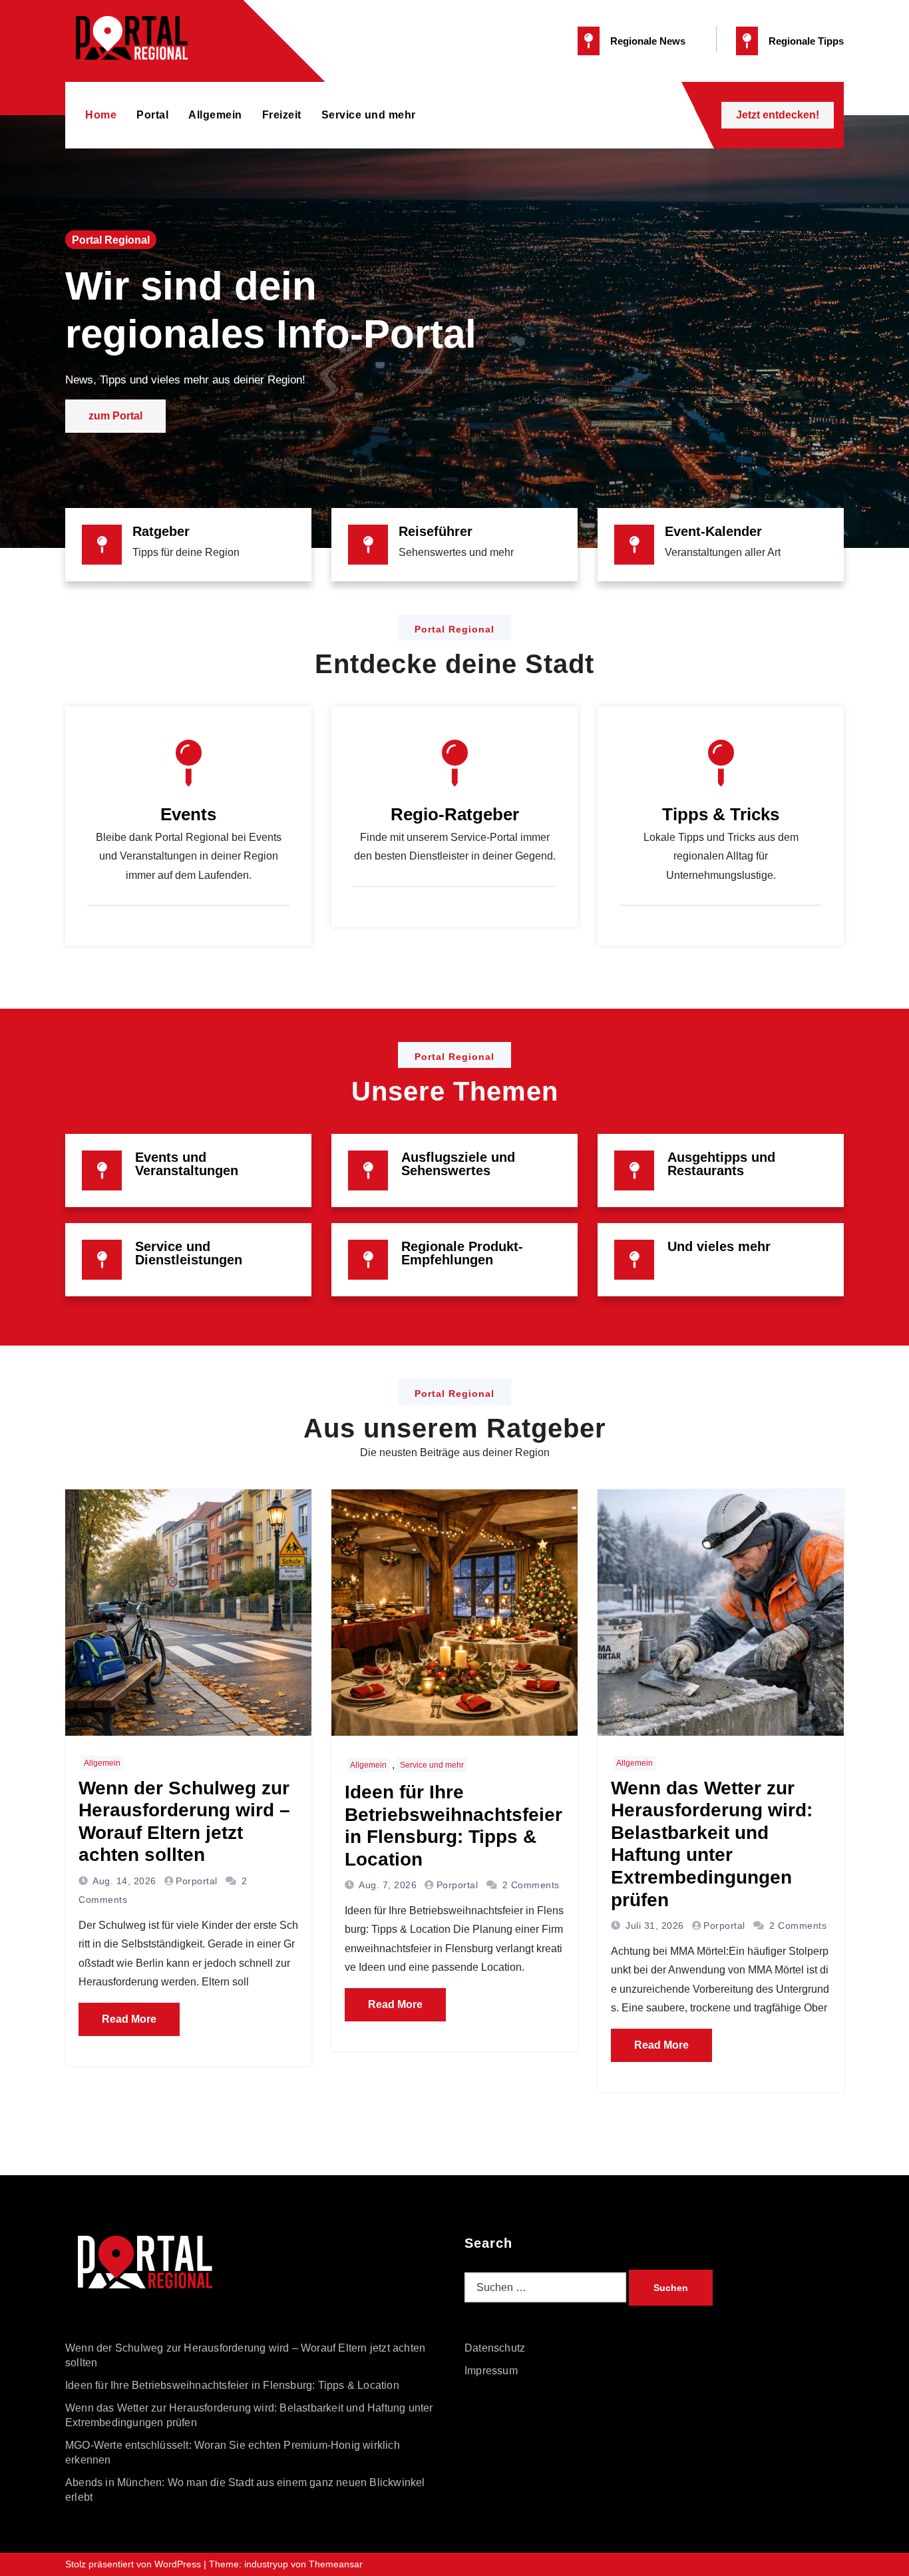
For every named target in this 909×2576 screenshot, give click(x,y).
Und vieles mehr (719, 1246)
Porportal (197, 1881)
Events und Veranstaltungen (187, 1164)
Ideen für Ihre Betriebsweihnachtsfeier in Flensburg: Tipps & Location (232, 2385)
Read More (129, 2019)
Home (101, 115)
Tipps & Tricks (721, 814)
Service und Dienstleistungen (189, 1253)
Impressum (491, 2371)
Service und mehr (369, 115)
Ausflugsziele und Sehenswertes (458, 1164)
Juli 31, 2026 (653, 1926)
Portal (152, 115)
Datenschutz (495, 2348)
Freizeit (282, 115)
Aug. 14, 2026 (123, 1881)
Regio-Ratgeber (455, 814)
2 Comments (531, 1885)
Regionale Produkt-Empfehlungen (462, 1253)
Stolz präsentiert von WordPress (134, 2564)
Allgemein (215, 115)
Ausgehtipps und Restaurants (721, 1164)
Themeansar (336, 2564)
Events (188, 814)
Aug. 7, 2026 (387, 1885)
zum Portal (115, 416)
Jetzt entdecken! (778, 115)
